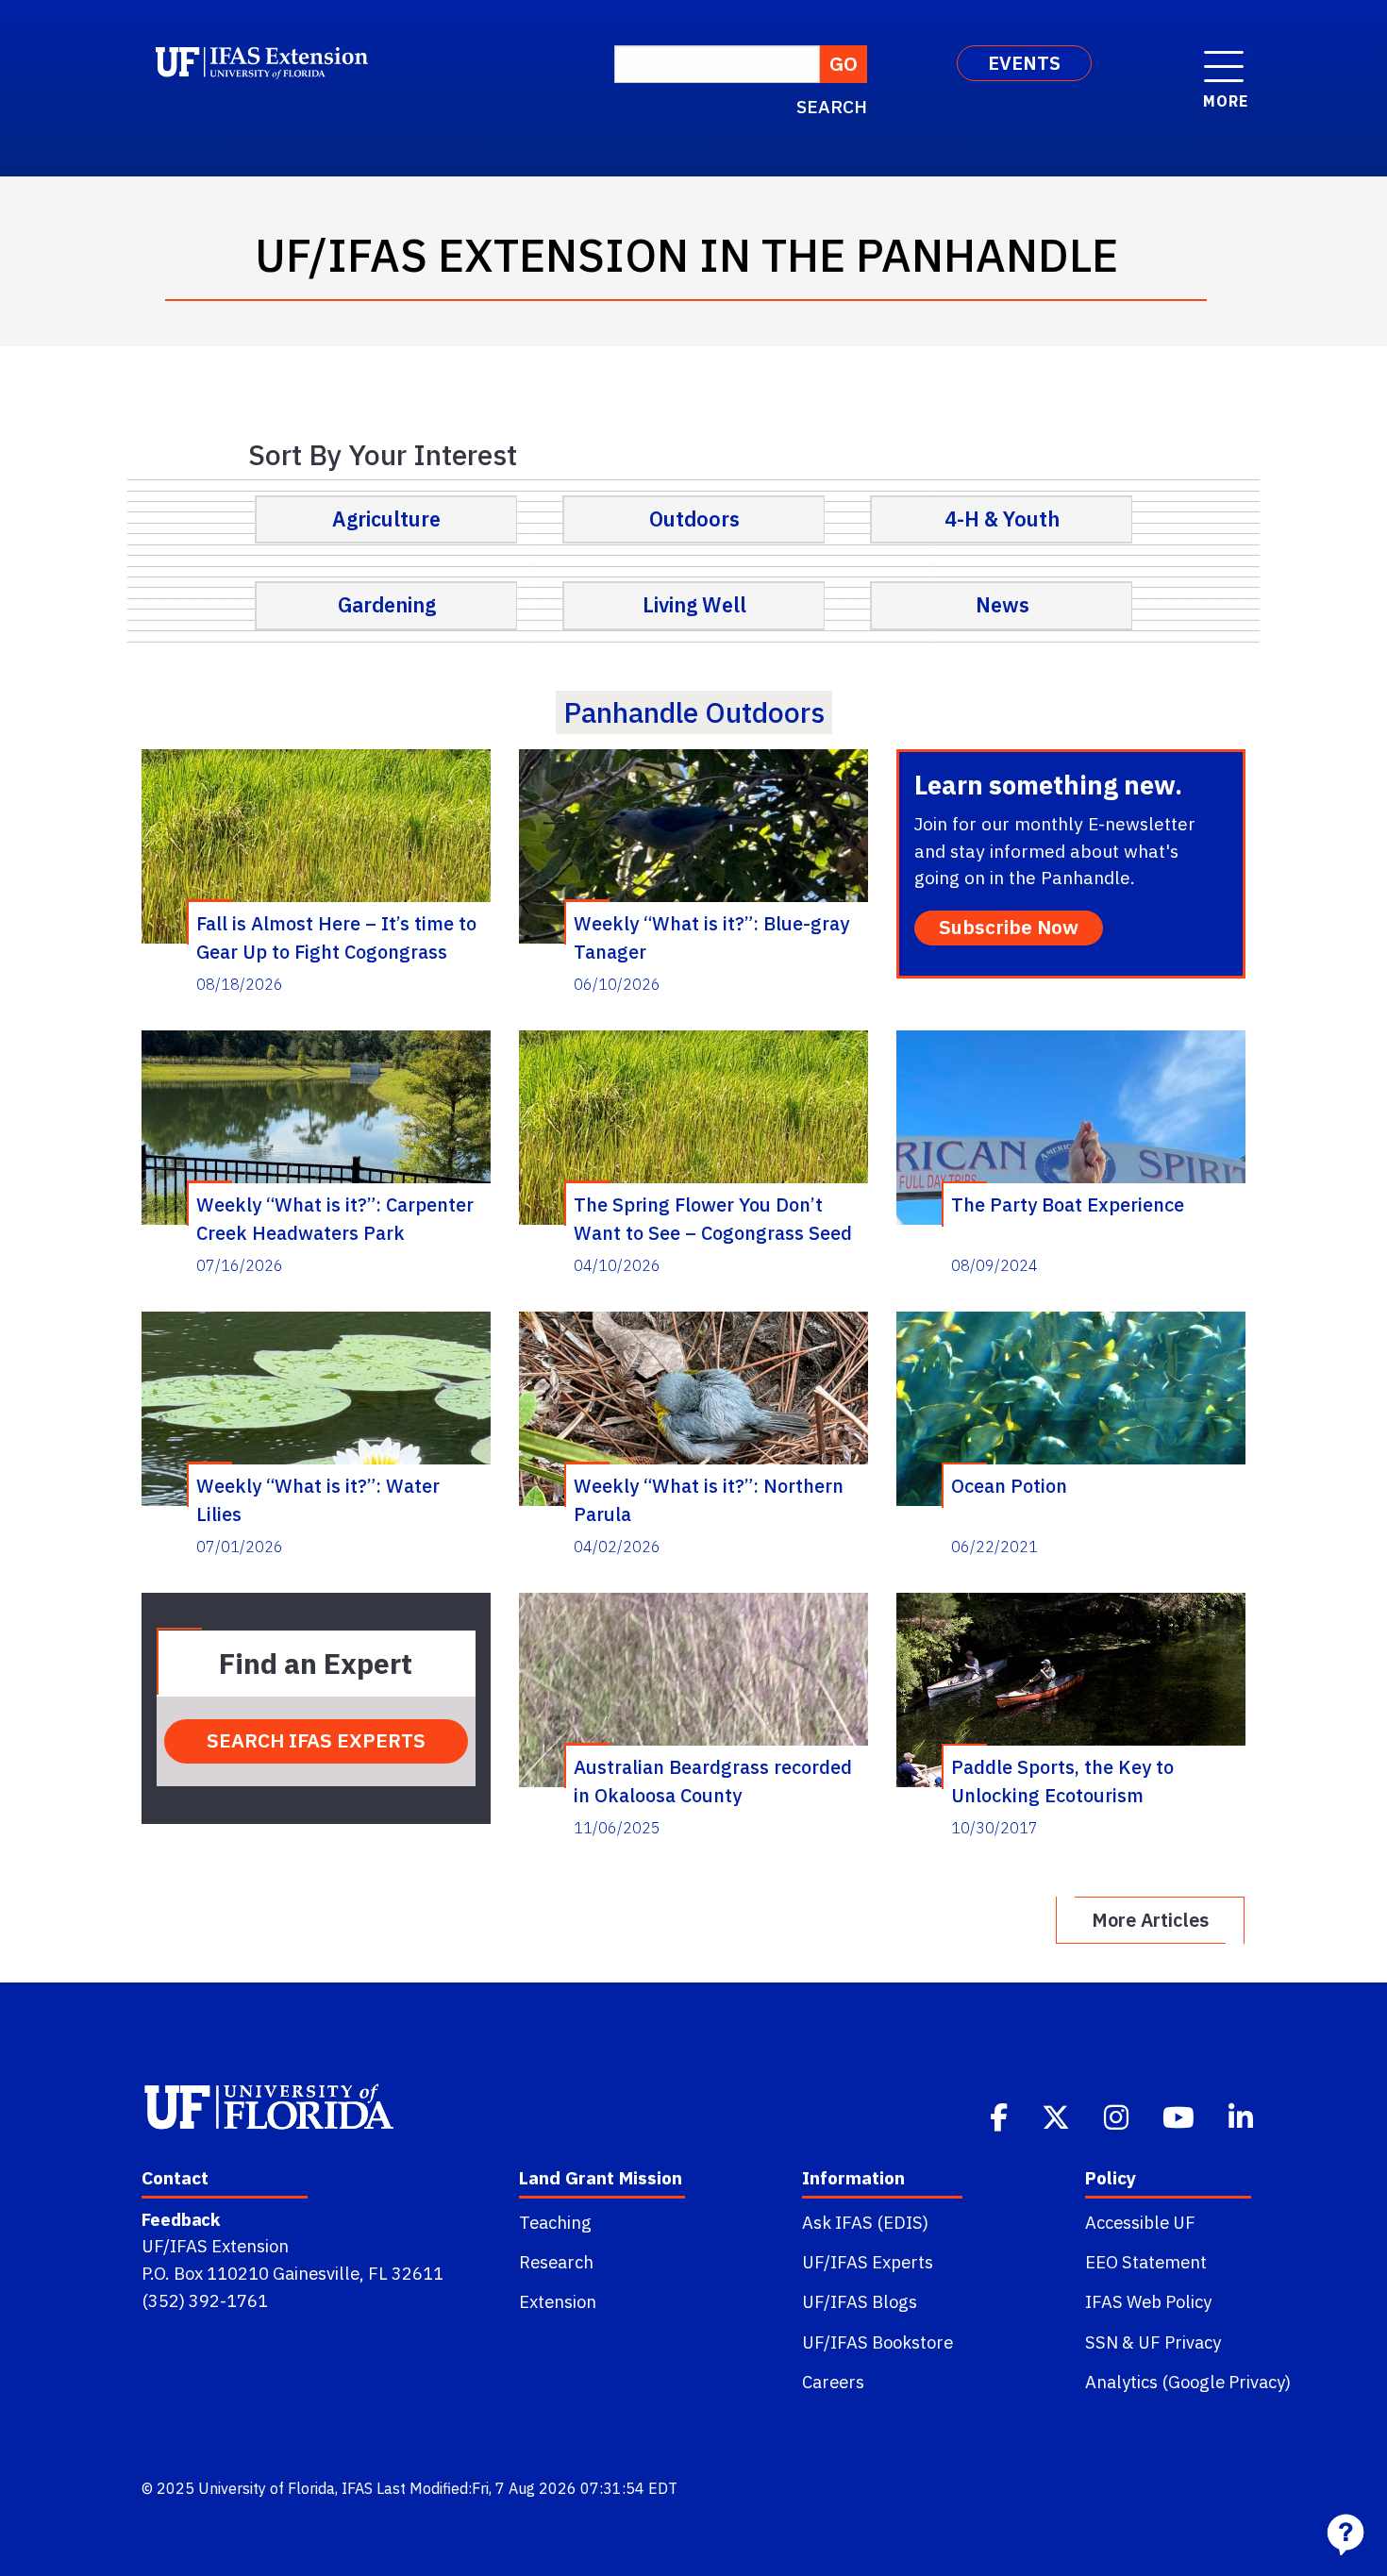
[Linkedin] (1243, 2116)
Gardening (387, 605)
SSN (1102, 2342)
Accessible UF (1140, 2222)
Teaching (555, 2222)
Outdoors (694, 519)
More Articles (1150, 1920)
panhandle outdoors (694, 712)
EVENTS (1024, 63)
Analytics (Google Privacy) (1188, 2382)
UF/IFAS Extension (215, 2246)
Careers (833, 2382)
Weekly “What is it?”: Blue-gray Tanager (711, 937)
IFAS (357, 2488)
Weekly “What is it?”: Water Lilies (318, 1499)
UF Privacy (1179, 2342)
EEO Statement (1146, 2262)
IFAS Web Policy (1148, 2301)
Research (556, 2262)
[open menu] (1224, 57)
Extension (558, 2301)
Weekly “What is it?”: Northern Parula (709, 1499)
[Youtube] (1180, 2116)
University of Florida (267, 2488)
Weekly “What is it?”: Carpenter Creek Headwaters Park (335, 1218)
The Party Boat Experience (1068, 1204)
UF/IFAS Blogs (860, 2301)
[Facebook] (1001, 2116)
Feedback (181, 2219)
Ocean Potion (1009, 1486)
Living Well (694, 605)
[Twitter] (1058, 2116)
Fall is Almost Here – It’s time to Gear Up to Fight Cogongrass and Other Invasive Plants (336, 937)
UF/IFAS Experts (868, 2262)
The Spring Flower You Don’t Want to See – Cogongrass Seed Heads (713, 1218)
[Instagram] (1118, 2116)
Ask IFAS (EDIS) (865, 2222)
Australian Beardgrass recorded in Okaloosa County (713, 1781)
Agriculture (386, 519)
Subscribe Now (1009, 927)
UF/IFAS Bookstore (877, 2342)
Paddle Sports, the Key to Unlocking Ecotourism (1062, 1781)
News (1003, 605)
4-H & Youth (1002, 519)
